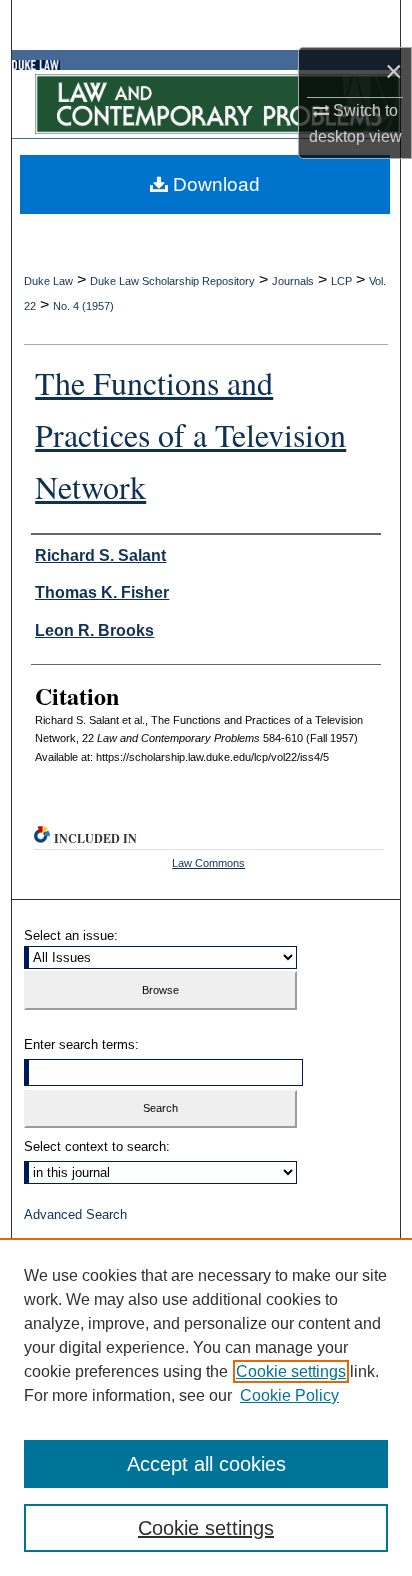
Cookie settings (291, 1371)
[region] (206, 1407)
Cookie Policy (289, 1395)
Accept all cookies (206, 1464)
